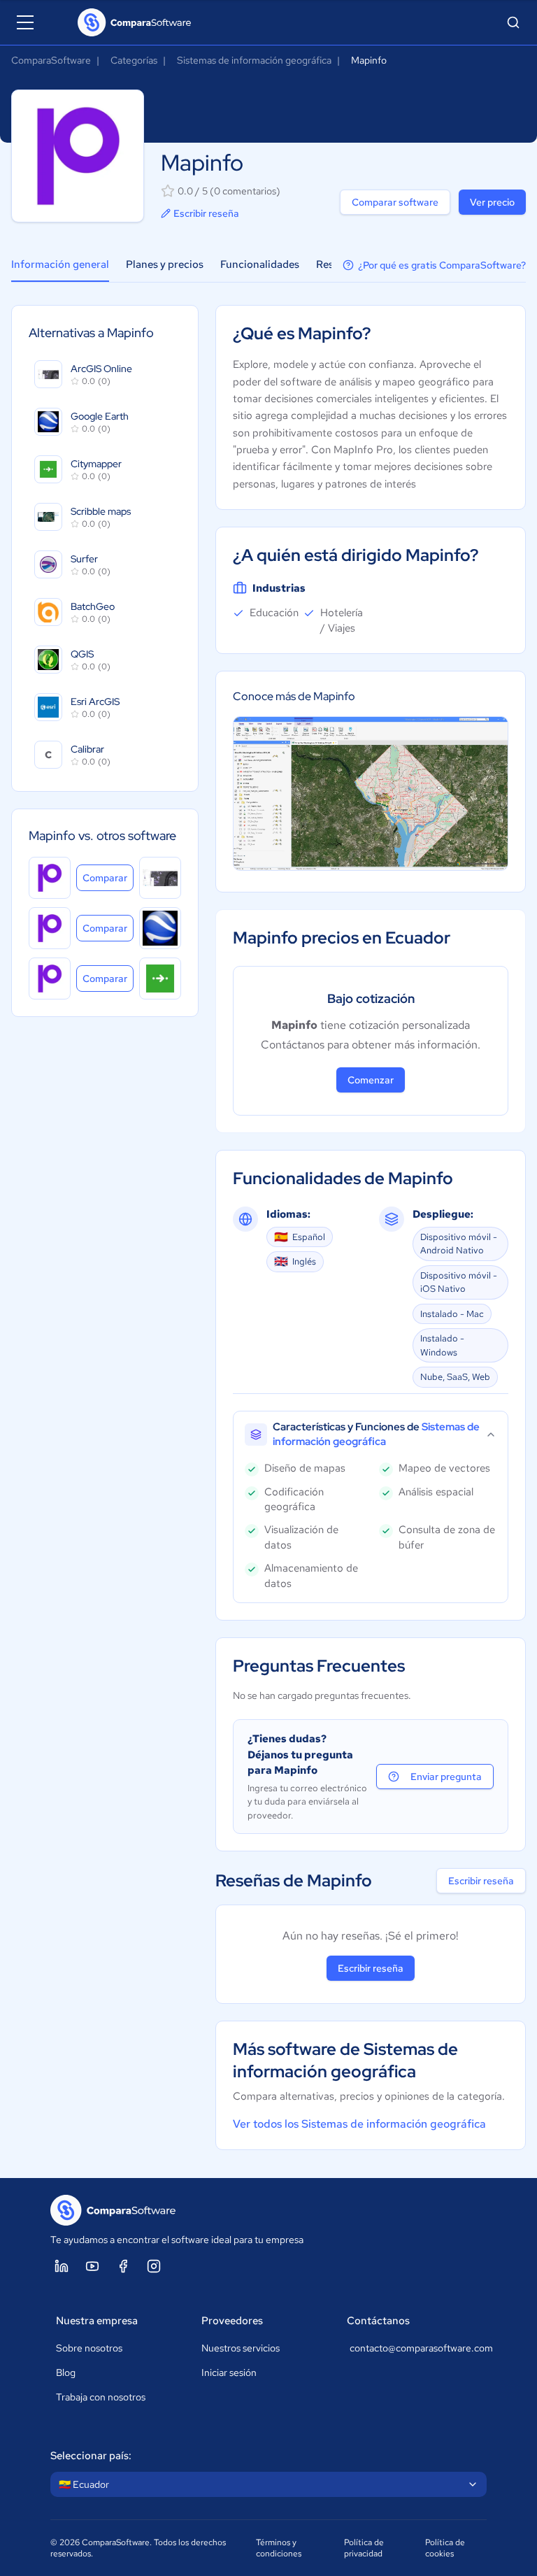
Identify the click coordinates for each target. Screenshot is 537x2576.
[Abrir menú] (25, 22)
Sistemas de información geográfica (254, 60)
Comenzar (371, 1080)
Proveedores (232, 2321)
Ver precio (492, 202)
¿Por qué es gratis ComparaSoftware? (442, 265)
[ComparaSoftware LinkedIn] (62, 2266)
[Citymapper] (160, 979)
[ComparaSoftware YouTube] (92, 2266)
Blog (66, 2372)
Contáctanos (378, 2321)
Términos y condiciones (279, 2548)
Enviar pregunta (446, 1777)
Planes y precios (165, 264)
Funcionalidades (260, 264)
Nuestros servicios (241, 2348)
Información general (60, 264)
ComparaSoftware (51, 60)
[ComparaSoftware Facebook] (123, 2266)
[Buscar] (513, 22)
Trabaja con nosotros (101, 2397)
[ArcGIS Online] (160, 878)
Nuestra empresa (97, 2321)
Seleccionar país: (91, 2456)
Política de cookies (445, 2548)
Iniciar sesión (229, 2372)
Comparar (108, 877)
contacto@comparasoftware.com (415, 2348)
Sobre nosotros (89, 2348)
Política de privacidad (364, 2548)
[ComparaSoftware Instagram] (154, 2266)
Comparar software (395, 202)
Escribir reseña (206, 213)
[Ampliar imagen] (371, 794)
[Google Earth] (160, 928)
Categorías (134, 60)
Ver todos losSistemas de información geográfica (359, 2124)
